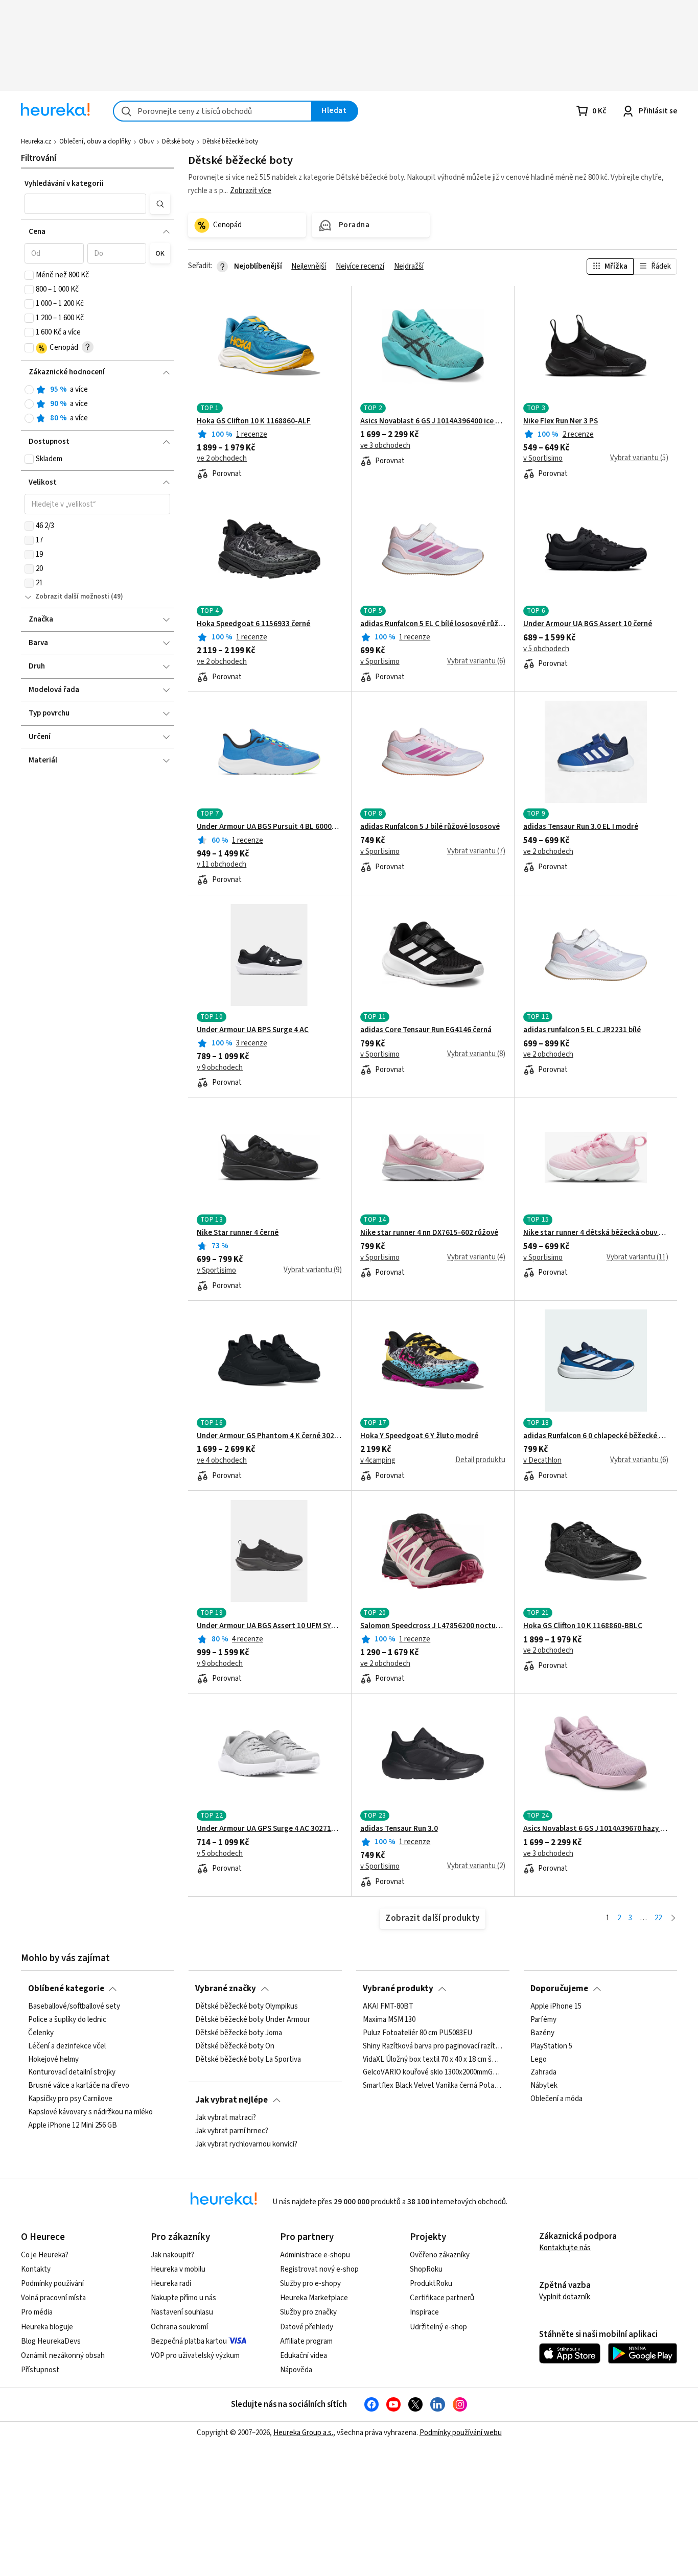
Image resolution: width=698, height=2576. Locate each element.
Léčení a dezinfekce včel (67, 2046)
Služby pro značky (308, 2312)
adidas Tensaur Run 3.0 (399, 1829)
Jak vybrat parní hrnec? (232, 2131)
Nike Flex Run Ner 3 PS (561, 421)
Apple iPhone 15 (556, 2007)
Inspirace (424, 2312)
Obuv (146, 141)
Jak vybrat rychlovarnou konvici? (246, 2144)
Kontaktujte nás (565, 2248)
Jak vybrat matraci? (226, 2118)
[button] (85, 204)
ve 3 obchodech (385, 446)
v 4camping (378, 1461)
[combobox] (213, 111)
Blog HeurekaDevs (51, 2341)
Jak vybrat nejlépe (231, 2100)
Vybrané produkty (398, 1989)
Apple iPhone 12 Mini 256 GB (73, 2126)
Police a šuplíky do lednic (67, 2020)
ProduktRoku (431, 2284)
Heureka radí (171, 2284)
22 (658, 1918)
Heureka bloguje (47, 2327)
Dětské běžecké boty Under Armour (253, 2020)
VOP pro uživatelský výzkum (195, 2356)
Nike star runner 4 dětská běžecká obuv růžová (596, 1233)
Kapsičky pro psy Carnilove (70, 2099)
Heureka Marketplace (314, 2298)
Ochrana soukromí (179, 2327)
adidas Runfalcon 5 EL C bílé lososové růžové (433, 624)
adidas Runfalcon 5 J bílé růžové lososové (430, 827)
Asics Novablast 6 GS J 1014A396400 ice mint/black (433, 421)
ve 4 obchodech (222, 1461)
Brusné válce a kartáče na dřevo (79, 2086)
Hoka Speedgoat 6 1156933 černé (253, 624)
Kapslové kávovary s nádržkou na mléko (90, 2112)
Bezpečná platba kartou (189, 2341)
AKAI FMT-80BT (388, 2007)
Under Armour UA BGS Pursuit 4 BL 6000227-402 (269, 827)
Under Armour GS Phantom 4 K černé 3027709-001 (269, 1436)
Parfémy (543, 2020)
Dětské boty (178, 141)
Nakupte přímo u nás (183, 2298)
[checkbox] (29, 275)
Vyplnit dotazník (565, 2297)
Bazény (542, 2033)
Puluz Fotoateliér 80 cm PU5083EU (417, 2033)
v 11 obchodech (222, 865)
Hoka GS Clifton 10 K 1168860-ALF (254, 421)
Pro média (37, 2312)
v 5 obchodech (546, 649)
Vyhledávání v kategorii (64, 184)
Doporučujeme (559, 1989)
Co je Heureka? (45, 2255)
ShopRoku (426, 2269)
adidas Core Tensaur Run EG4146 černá (426, 1030)
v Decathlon (542, 1461)
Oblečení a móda (556, 2099)
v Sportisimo (543, 459)
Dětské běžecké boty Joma (239, 2033)
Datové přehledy (307, 2327)
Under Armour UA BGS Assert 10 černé (588, 624)
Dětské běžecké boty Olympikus (247, 2007)
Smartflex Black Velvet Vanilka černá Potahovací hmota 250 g (433, 2086)
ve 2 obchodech (222, 459)
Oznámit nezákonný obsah (63, 2356)
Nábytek (544, 2086)
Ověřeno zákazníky (440, 2255)
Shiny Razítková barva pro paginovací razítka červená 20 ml (433, 2046)
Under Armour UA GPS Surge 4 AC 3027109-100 (269, 1829)
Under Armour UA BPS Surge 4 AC (253, 1030)
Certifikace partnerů (442, 2298)
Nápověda (296, 2370)
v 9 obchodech (220, 1068)
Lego (539, 2060)
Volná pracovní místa (53, 2298)
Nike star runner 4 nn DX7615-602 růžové (429, 1233)
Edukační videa (304, 2356)
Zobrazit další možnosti (72, 597)
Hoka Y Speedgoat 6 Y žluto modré (419, 1436)
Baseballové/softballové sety (74, 2007)
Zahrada (543, 2072)
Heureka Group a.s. (303, 2433)
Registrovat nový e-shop (319, 2269)
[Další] (673, 1918)
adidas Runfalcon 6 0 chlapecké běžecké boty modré (596, 1436)
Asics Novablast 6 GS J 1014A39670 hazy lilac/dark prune (596, 1829)
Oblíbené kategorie (66, 1989)
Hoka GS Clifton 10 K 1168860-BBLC (583, 1626)
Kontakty (36, 2269)
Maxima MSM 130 (389, 2020)
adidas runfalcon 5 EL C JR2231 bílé (582, 1030)
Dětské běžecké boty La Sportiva (248, 2060)
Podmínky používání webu (461, 2433)
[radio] (29, 390)
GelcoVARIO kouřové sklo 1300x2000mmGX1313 (433, 2072)
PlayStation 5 (551, 2046)
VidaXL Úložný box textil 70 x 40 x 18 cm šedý (433, 2060)
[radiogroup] (97, 404)
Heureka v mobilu (178, 2269)
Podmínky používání (52, 2284)
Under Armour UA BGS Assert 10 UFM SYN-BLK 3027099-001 (269, 1626)
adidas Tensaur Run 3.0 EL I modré (581, 827)
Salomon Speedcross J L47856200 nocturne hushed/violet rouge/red (433, 1626)
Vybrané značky (226, 1989)
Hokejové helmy (53, 2060)
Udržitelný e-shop (438, 2327)
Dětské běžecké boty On (235, 2046)
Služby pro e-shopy (310, 2284)
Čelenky (41, 2033)
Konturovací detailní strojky (72, 2072)
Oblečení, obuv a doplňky (95, 141)
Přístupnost (40, 2370)
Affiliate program (306, 2341)
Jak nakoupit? (172, 2255)
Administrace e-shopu (315, 2255)
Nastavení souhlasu (182, 2312)
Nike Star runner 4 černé (238, 1233)
